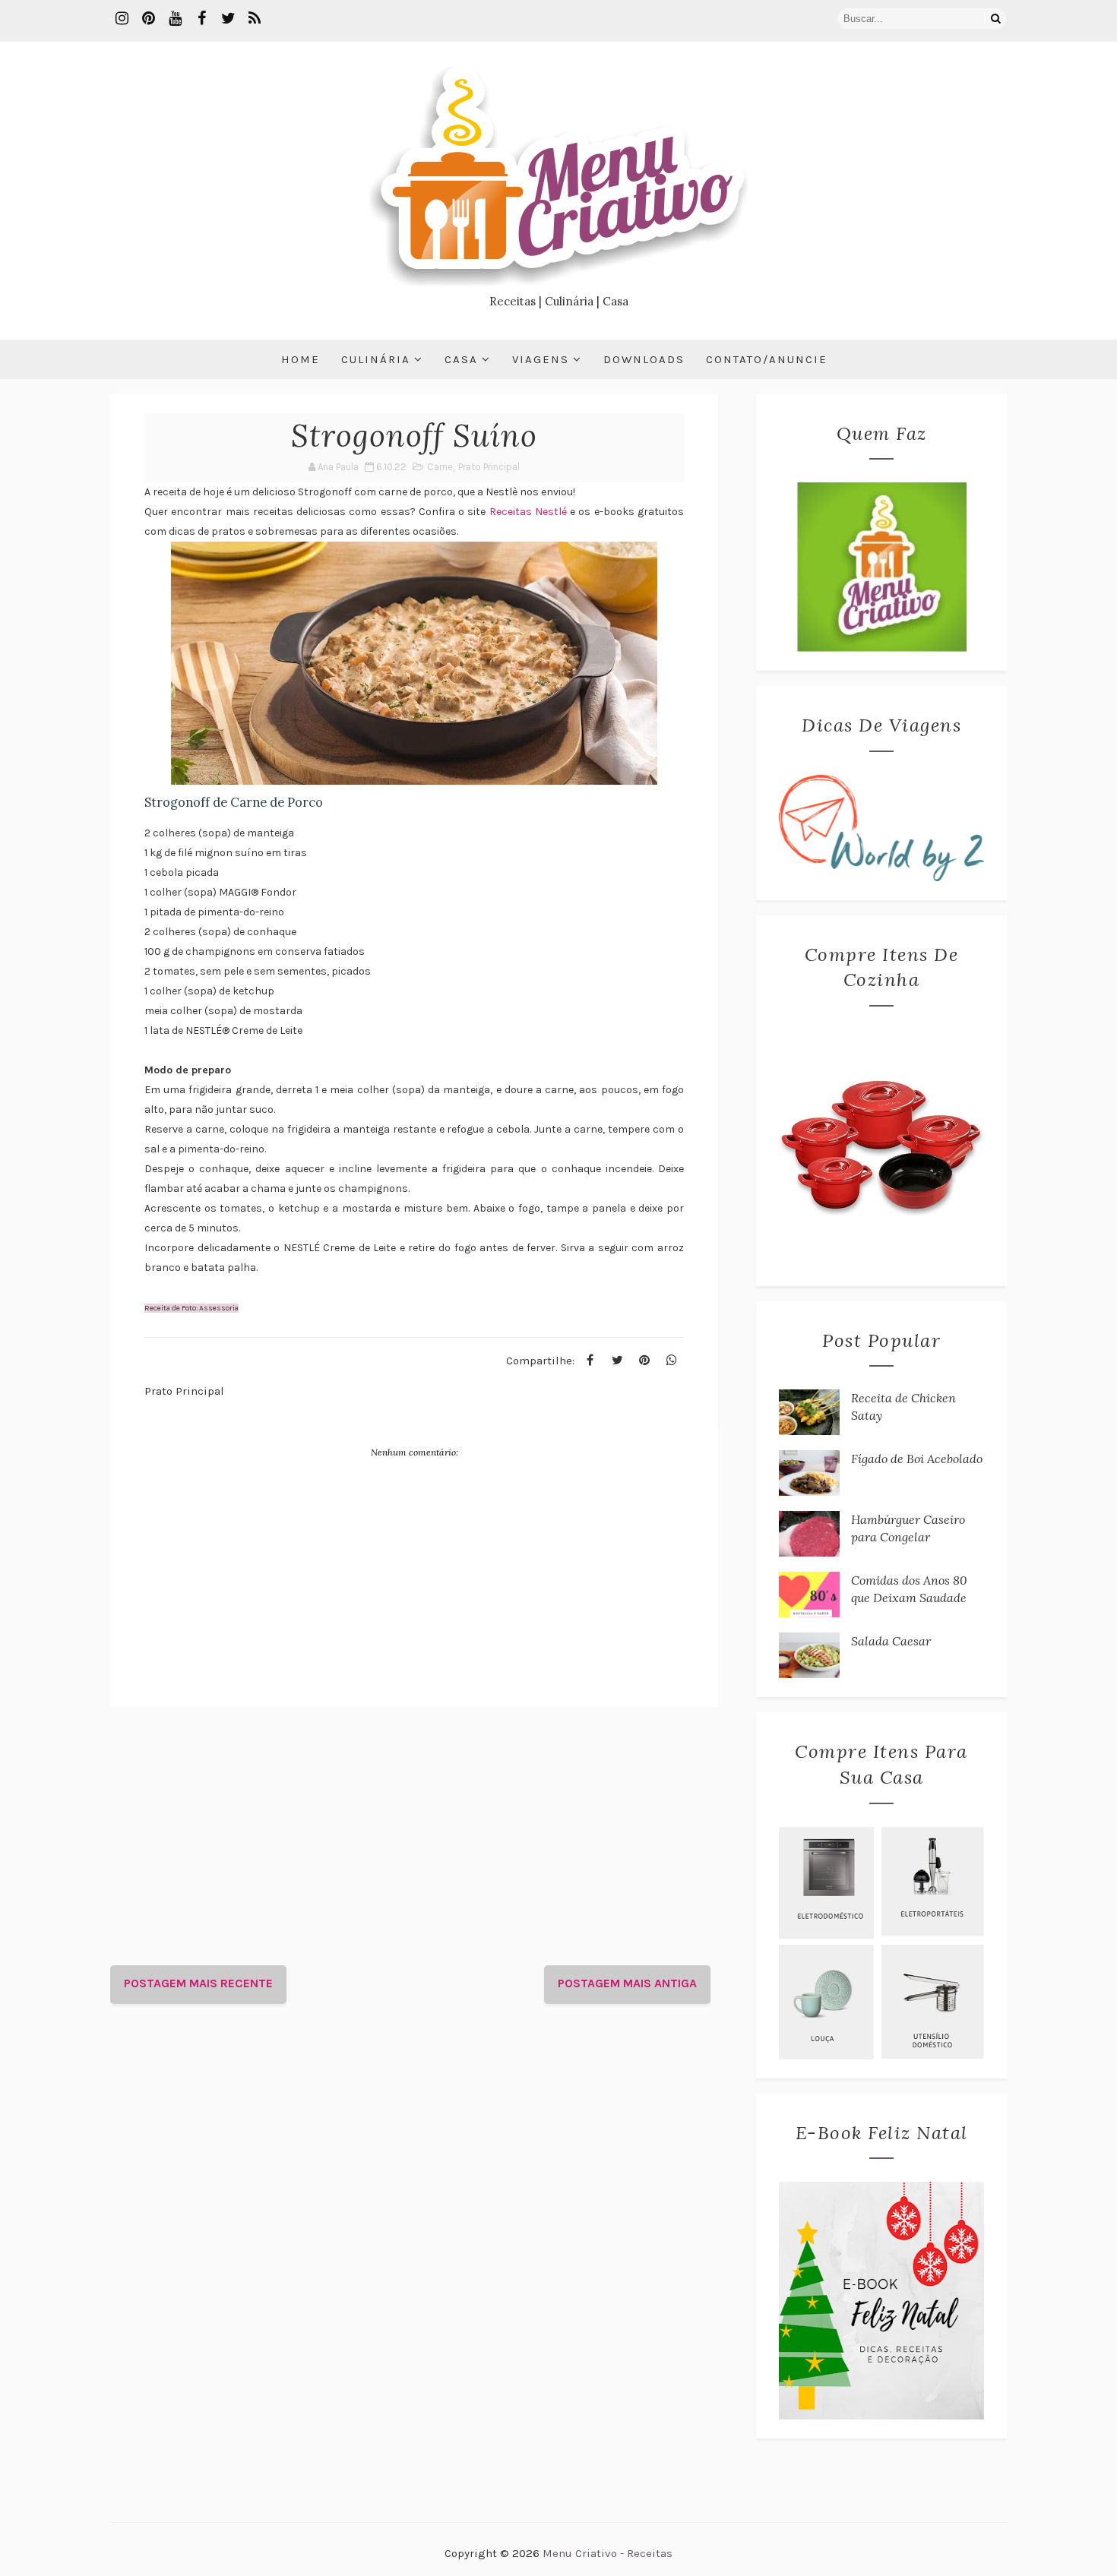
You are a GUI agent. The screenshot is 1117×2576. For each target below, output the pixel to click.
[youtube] (175, 19)
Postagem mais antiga (627, 1983)
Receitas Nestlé (528, 512)
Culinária (376, 359)
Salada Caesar (891, 1641)
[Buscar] (995, 19)
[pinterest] (148, 19)
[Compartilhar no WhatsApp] (672, 1361)
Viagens (541, 359)
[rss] (255, 19)
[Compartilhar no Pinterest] (644, 1361)
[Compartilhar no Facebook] (590, 1361)
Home (301, 359)
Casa (461, 359)
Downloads (644, 359)
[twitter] (228, 19)
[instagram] (122, 19)
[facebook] (201, 19)
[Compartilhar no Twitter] (617, 1361)
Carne (440, 467)
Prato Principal (489, 467)
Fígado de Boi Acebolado (917, 1459)
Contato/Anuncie (767, 359)
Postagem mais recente (198, 1983)
